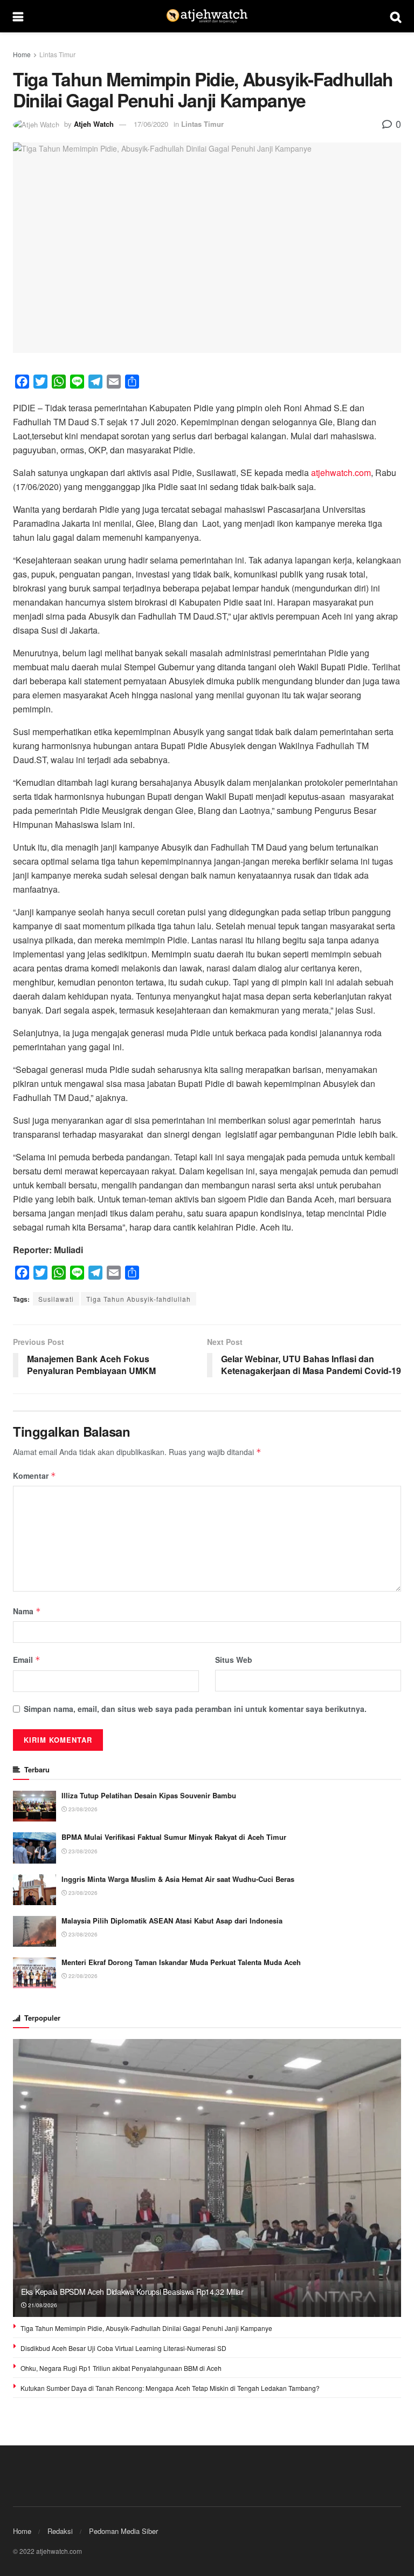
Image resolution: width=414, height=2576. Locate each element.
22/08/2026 (82, 1976)
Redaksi (60, 2531)
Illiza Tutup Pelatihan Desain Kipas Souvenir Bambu (149, 1795)
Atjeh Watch (94, 124)
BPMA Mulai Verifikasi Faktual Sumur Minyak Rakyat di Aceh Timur (174, 1837)
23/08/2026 (82, 1809)
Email (27, 1660)
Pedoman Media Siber (123, 2531)
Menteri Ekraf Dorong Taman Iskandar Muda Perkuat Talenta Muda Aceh (181, 1962)
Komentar (34, 1476)
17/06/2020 (151, 124)
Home (22, 54)
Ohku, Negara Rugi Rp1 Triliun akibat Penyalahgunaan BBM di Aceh (121, 2368)
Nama (27, 1611)
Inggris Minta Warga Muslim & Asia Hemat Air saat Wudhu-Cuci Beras (178, 1879)
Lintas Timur (57, 54)
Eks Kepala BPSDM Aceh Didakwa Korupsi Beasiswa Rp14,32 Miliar (132, 2292)
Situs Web (234, 1660)
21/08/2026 (42, 2305)
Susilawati (56, 1299)
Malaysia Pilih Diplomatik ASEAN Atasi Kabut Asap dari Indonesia (172, 1921)
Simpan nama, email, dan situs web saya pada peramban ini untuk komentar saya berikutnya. (195, 1709)
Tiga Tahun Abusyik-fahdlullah (139, 1299)
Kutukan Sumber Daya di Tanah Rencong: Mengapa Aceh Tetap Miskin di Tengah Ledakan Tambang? (170, 2388)
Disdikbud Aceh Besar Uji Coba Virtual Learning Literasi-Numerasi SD (123, 2348)
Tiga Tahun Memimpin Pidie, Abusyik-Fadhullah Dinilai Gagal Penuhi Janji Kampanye (146, 2328)
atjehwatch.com (341, 473)
